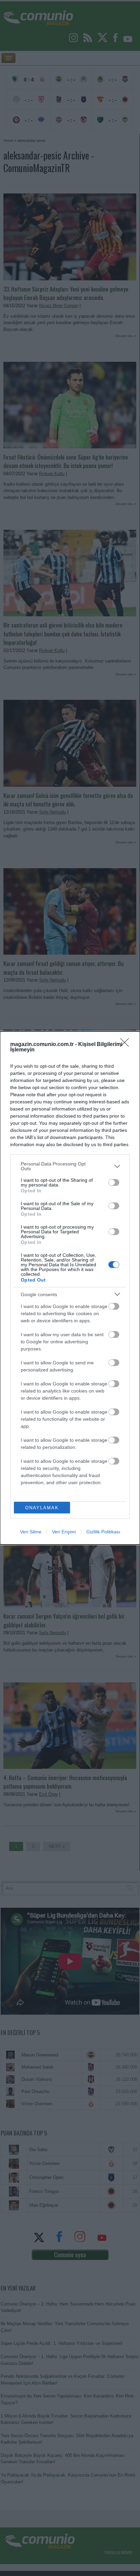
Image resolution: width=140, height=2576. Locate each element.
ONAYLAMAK (42, 1508)
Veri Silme (31, 1532)
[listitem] (70, 1166)
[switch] (114, 1182)
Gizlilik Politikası (103, 1532)
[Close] (127, 1045)
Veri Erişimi (64, 1532)
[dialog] (70, 1288)
